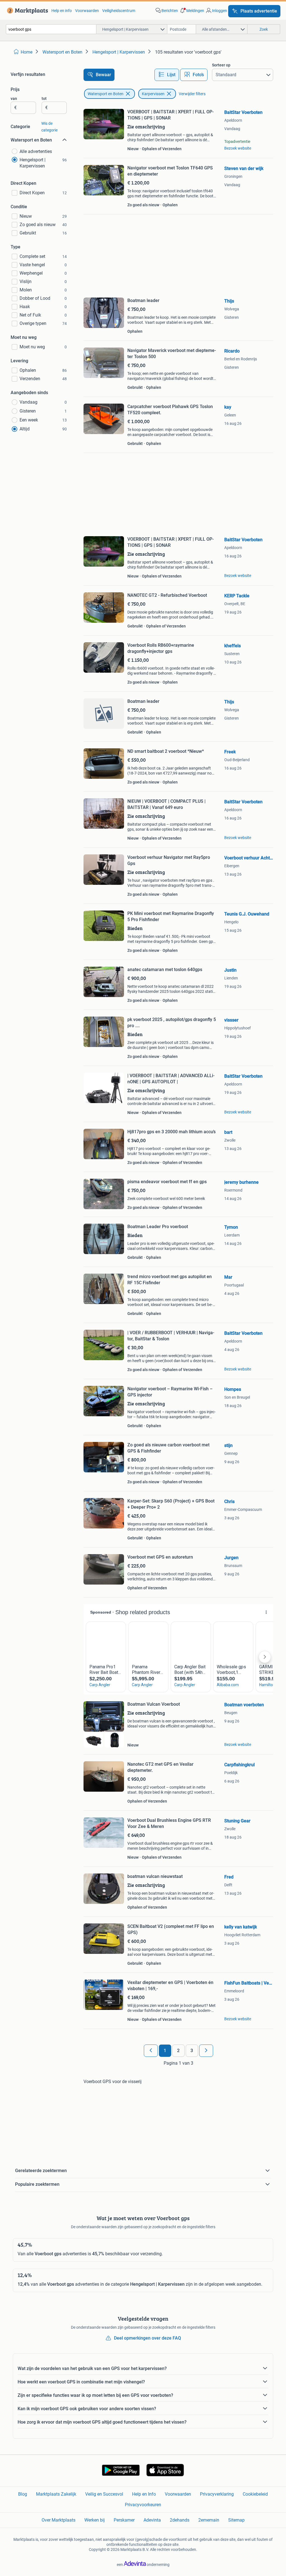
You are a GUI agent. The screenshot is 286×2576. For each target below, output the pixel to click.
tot (44, 99)
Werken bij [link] (95, 2520)
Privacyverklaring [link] (217, 2494)
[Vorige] (151, 2051)
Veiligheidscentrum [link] (119, 11)
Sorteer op (221, 65)
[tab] (167, 75)
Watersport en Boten (106, 94)
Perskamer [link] (124, 2520)
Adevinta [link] (152, 2520)
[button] (192, 11)
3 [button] (192, 2051)
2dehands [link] (180, 2520)
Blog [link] (23, 2494)
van (14, 99)
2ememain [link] (209, 2520)
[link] (26, 11)
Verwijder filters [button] (192, 94)
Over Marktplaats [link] (59, 2520)
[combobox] (51, 29)
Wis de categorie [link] (49, 127)
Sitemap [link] (236, 2520)
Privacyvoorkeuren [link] (143, 2505)
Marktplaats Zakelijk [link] (56, 2494)
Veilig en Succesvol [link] (104, 2494)
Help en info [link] (62, 11)
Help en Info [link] (144, 2494)
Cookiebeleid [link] (255, 2494)
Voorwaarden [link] (87, 11)
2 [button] (178, 2051)
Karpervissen (153, 94)
